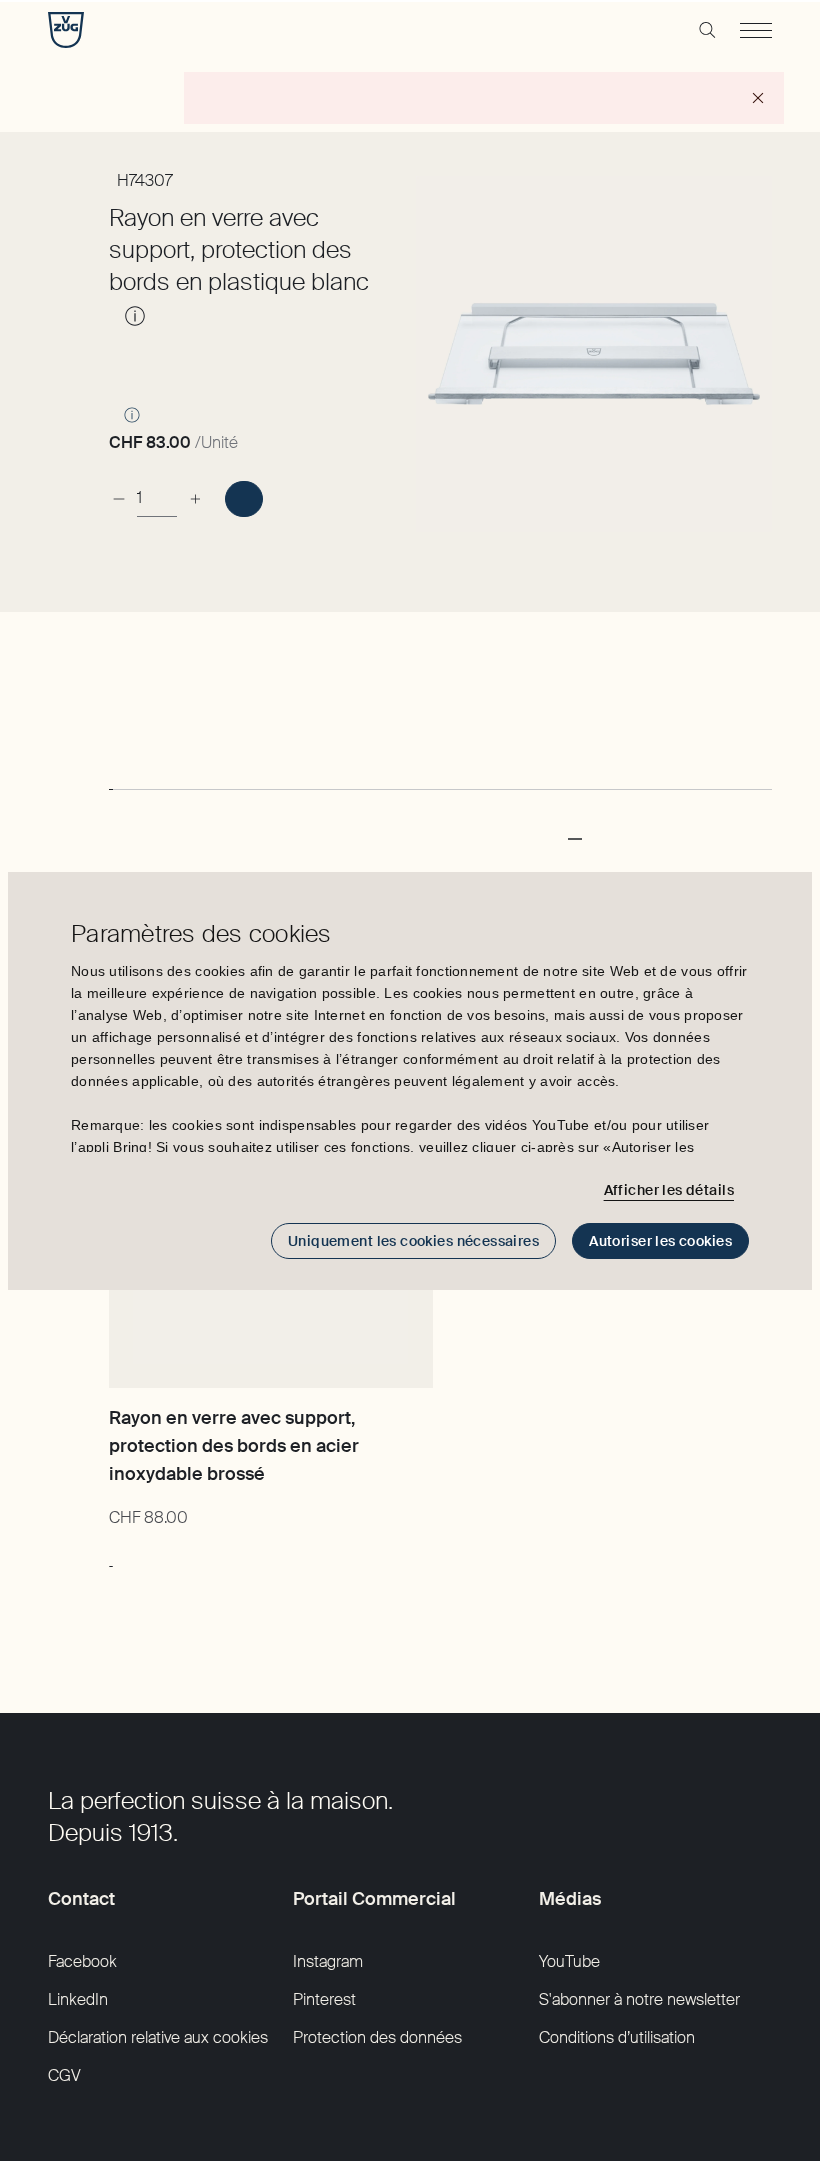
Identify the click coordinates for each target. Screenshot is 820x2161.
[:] (243, 499)
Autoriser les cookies (660, 1241)
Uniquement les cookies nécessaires (413, 1241)
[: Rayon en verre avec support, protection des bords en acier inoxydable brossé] (110, 1556)
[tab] (111, 771)
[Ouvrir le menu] (756, 30)
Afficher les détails (669, 1190)
